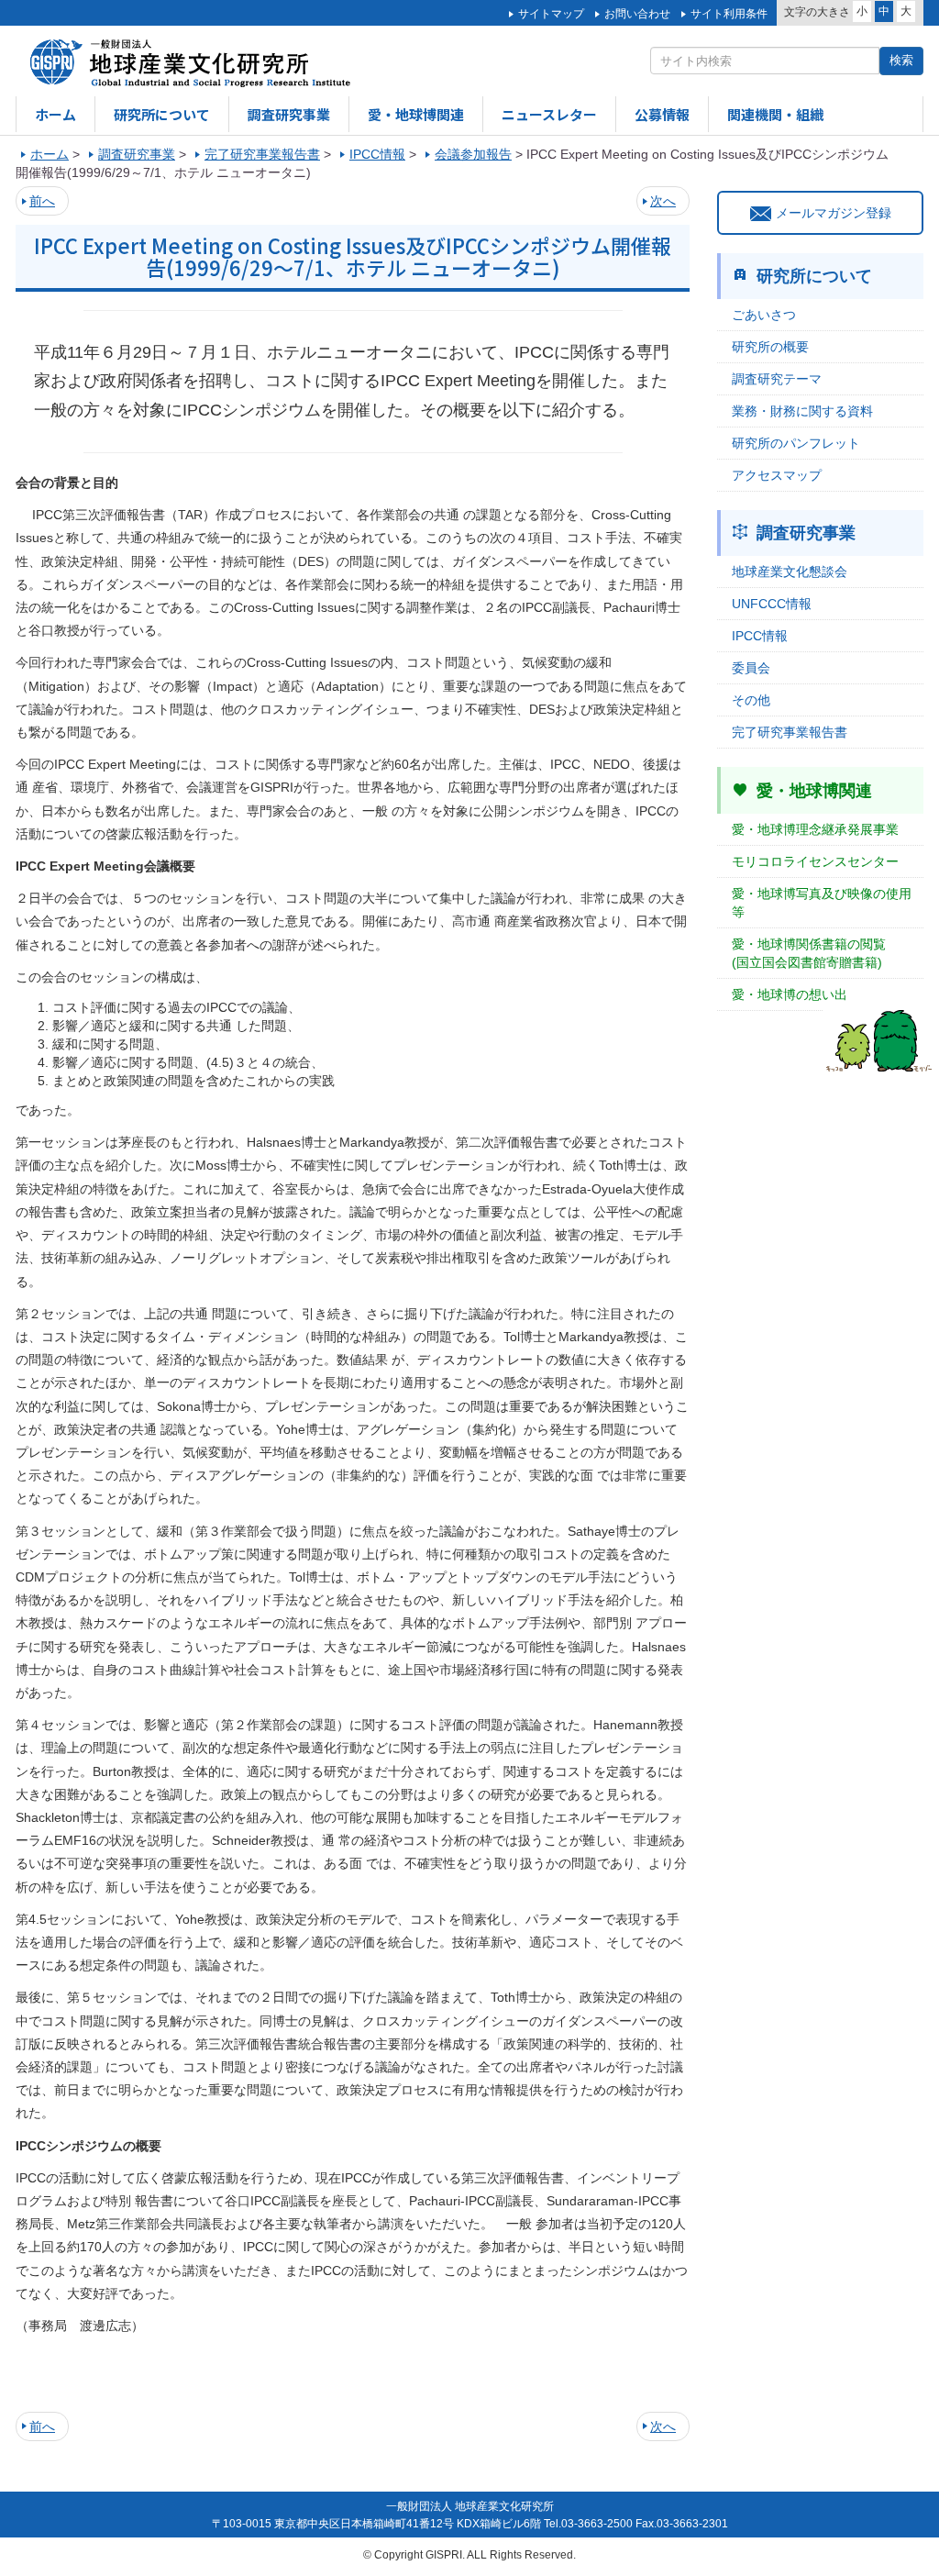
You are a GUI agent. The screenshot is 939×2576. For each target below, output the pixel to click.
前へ (42, 201)
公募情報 (662, 114)
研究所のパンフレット (796, 443)
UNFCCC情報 (772, 604)
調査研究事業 (289, 114)
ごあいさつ (764, 315)
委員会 (751, 668)
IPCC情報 (760, 636)
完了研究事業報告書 (790, 732)
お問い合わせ (637, 14)
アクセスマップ (777, 475)
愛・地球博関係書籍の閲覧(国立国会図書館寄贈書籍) (809, 953)
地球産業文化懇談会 (790, 572)
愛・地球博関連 (416, 114)
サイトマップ (551, 14)
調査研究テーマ (777, 379)
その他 (751, 700)
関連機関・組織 (775, 114)
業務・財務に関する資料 (802, 411)
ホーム (55, 114)
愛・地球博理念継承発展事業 (815, 829)
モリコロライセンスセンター (815, 861)
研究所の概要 (770, 347)
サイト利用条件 (729, 14)
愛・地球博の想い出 (790, 994)
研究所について (162, 114)
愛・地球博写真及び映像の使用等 (822, 903)
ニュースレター (549, 114)
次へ (663, 201)
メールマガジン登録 (834, 213)
